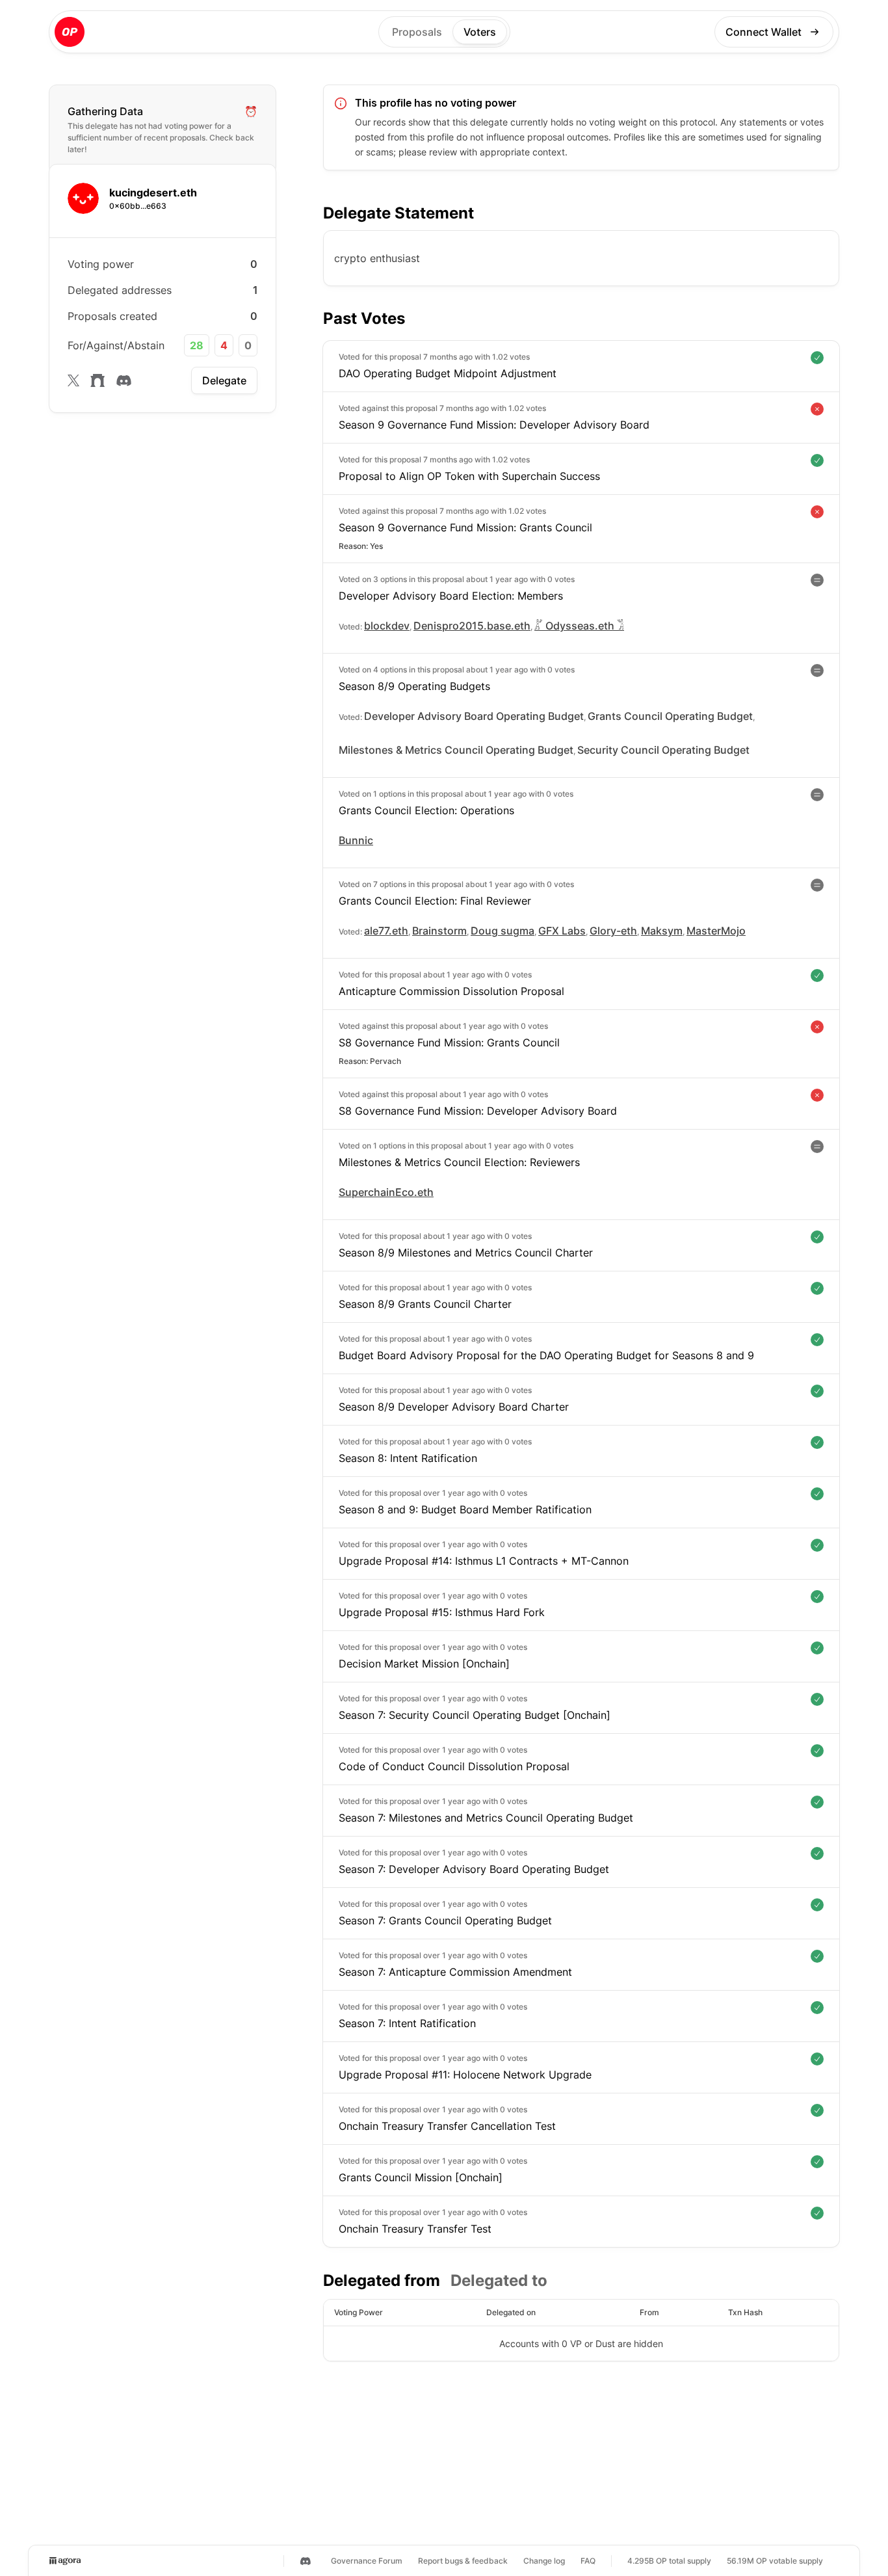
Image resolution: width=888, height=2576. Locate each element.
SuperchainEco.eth (386, 1192)
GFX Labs (562, 931)
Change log (544, 2561)
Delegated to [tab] (499, 2280)
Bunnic (356, 840)
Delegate (224, 380)
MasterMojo (716, 931)
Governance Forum (367, 2561)
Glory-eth (613, 931)
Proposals (417, 32)
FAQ (588, 2561)
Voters (480, 32)
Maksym (662, 931)
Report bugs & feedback (463, 2561)
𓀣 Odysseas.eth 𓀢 (579, 626)
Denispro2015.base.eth (472, 626)
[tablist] (435, 2281)
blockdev (387, 626)
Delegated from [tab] (382, 2280)
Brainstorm (439, 931)
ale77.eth (386, 931)
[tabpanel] (581, 2330)
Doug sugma (503, 931)
